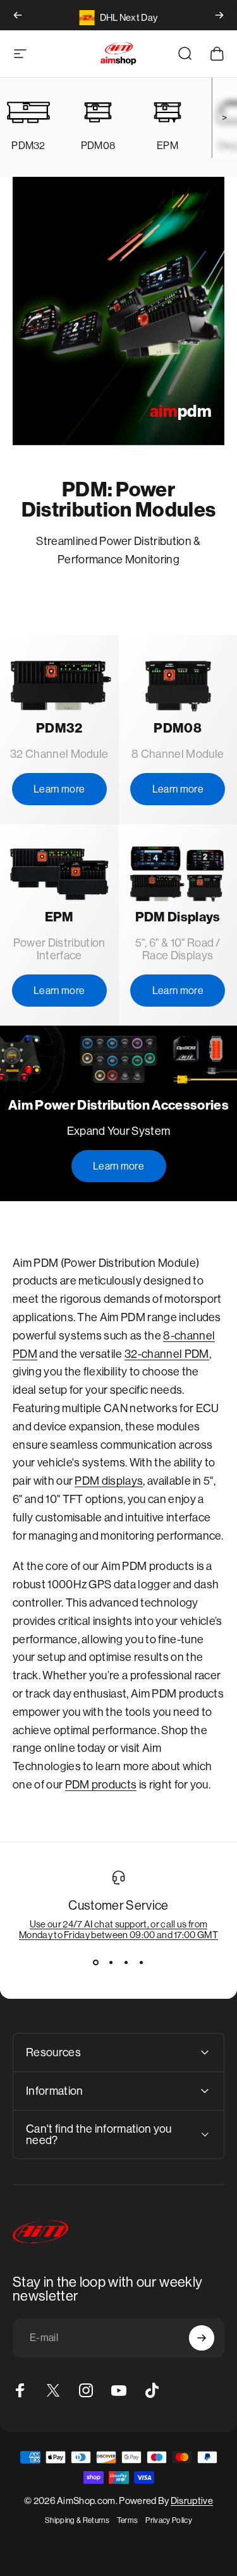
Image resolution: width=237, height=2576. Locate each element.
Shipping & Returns (77, 2520)
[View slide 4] (142, 1963)
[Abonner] (202, 2338)
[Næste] (219, 15)
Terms (128, 2520)
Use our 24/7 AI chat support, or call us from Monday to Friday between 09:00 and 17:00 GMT (118, 1929)
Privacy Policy (168, 2520)
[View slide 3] (126, 1963)
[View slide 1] (96, 1963)
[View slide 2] (111, 1963)
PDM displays (109, 1481)
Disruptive (192, 2501)
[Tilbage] (18, 15)
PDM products (101, 1785)
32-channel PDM (167, 1354)
